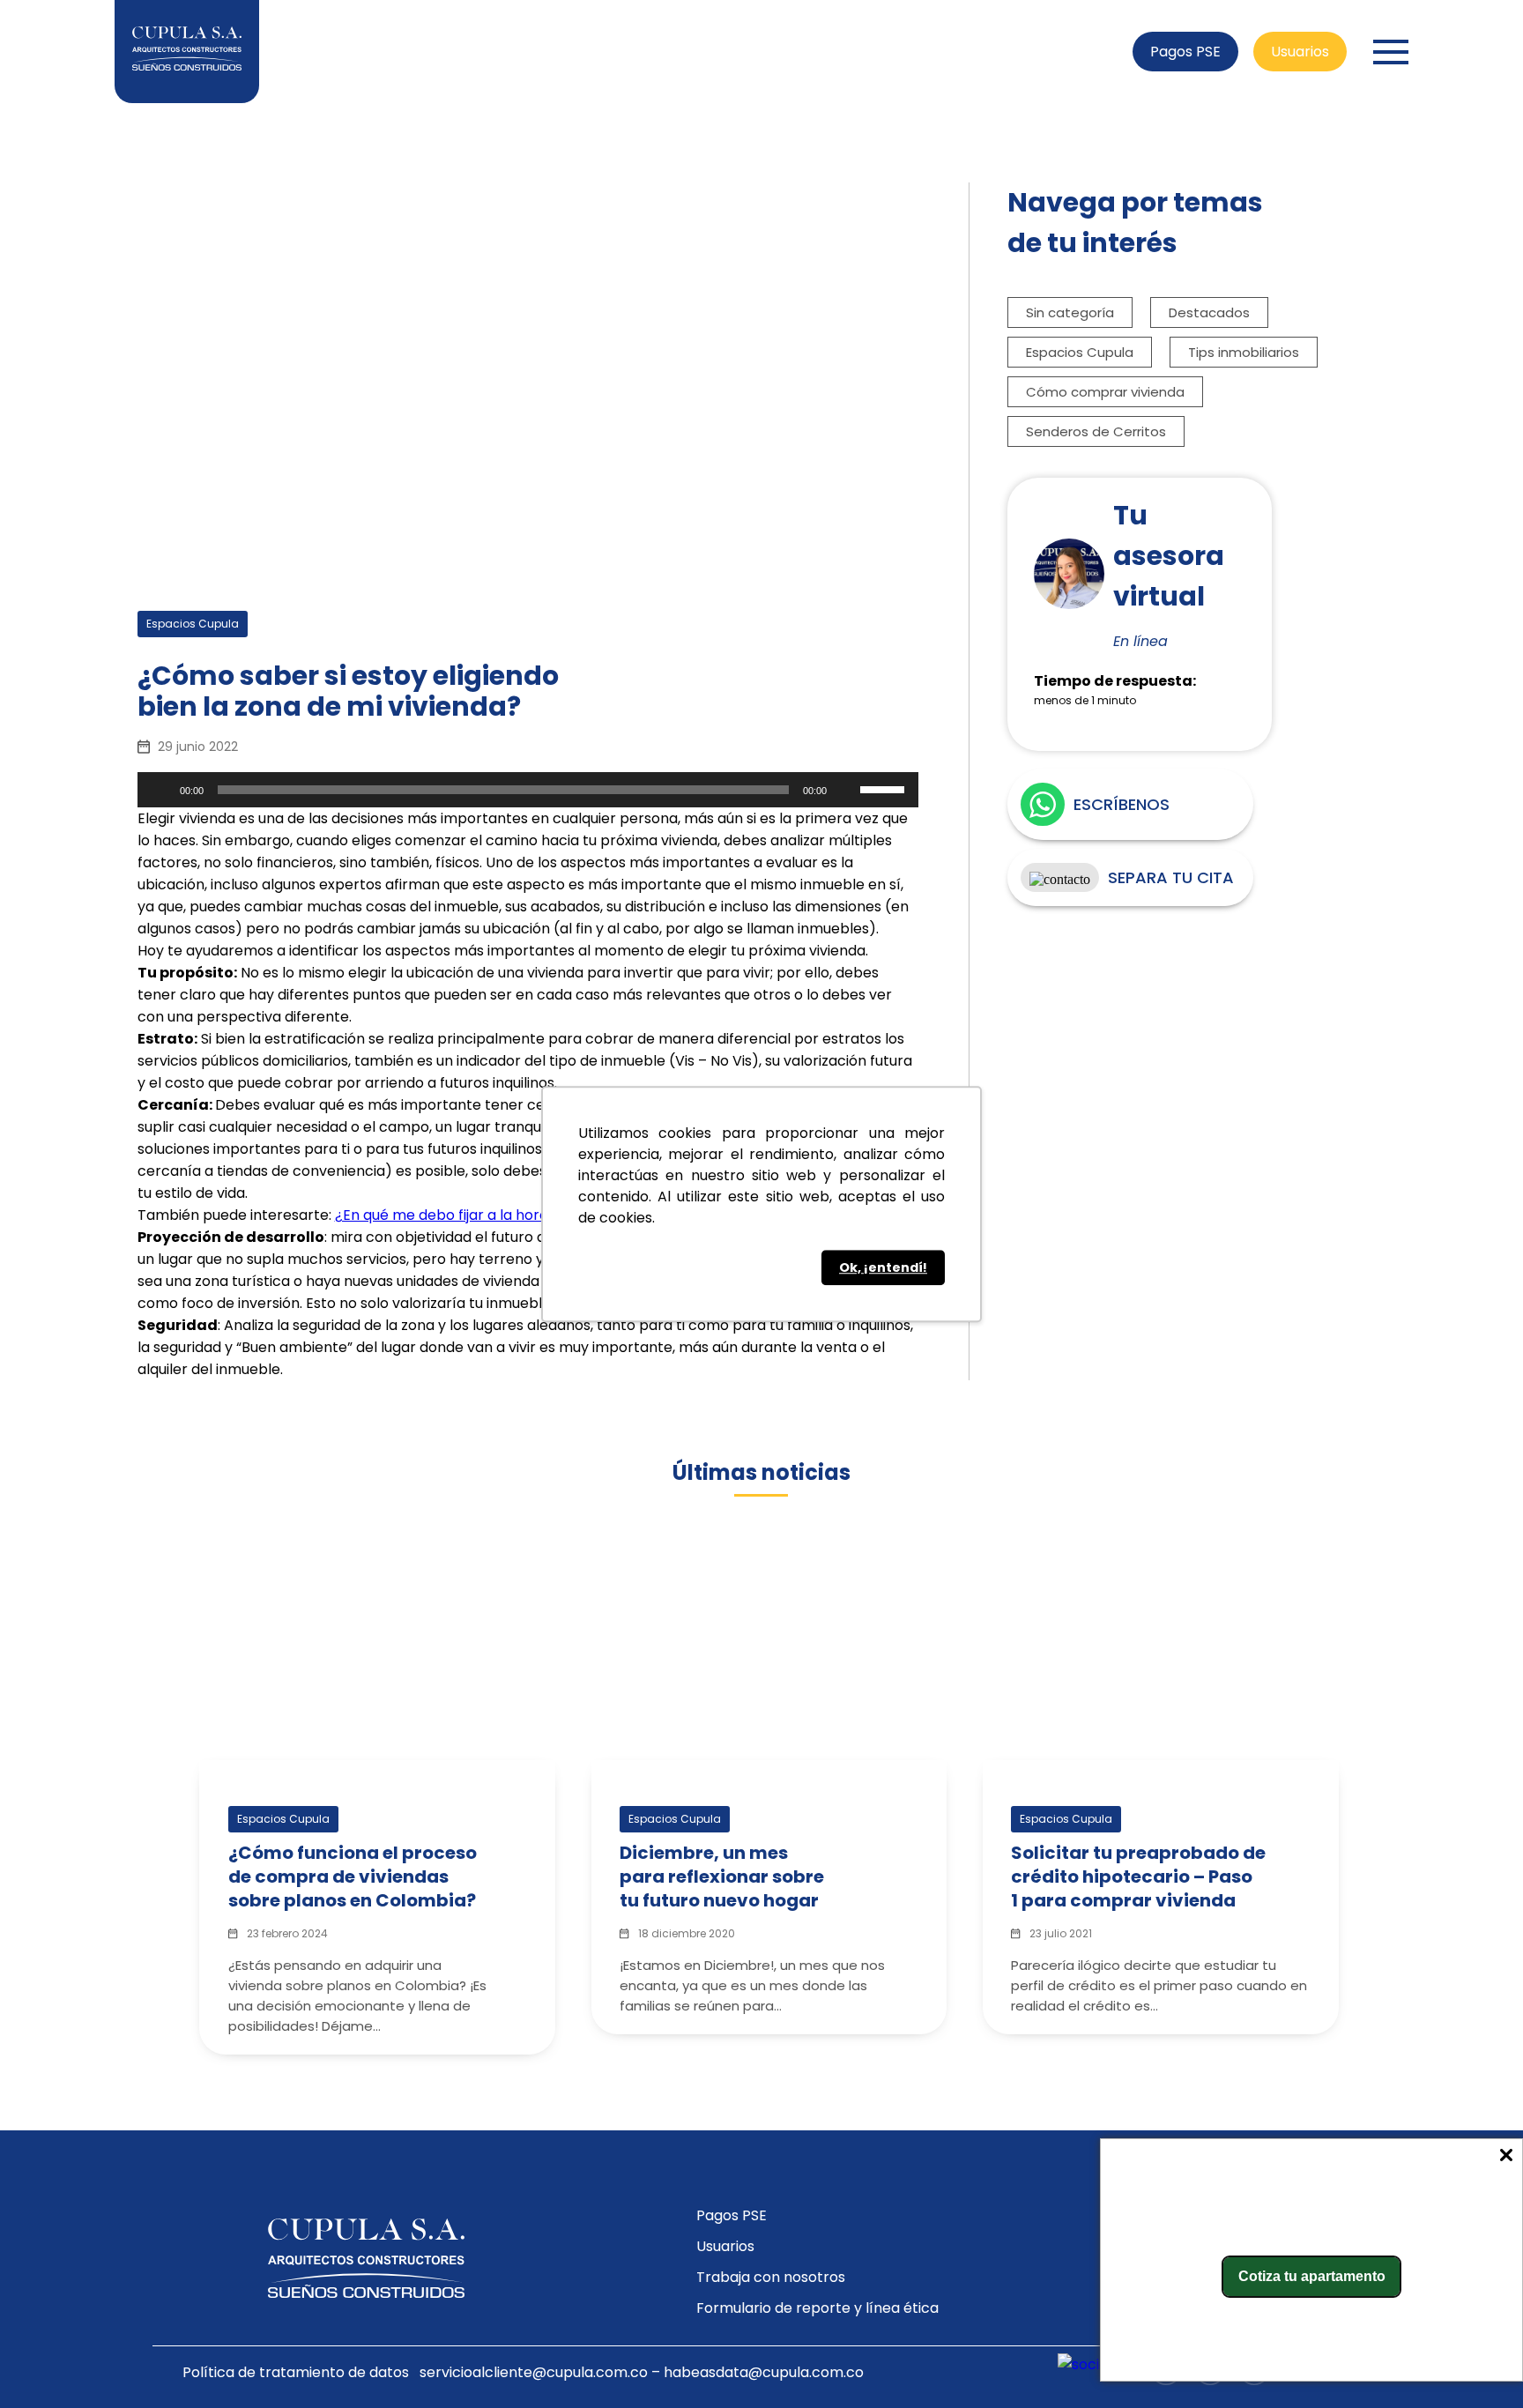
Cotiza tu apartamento (1312, 2276)
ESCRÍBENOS (1122, 804)
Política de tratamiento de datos (296, 2372)
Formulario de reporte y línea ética (817, 2308)
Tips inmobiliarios (1244, 352)
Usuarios (1300, 52)
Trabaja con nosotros (771, 2277)
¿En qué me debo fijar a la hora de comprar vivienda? (519, 1215)
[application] (528, 790)
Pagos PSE (1185, 52)
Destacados (1209, 312)
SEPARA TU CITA (1171, 877)
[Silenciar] (846, 790)
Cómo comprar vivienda (1105, 392)
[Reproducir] (160, 790)
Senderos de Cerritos (1096, 431)
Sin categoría (1070, 312)
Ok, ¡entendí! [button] (883, 1267)
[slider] (885, 788)
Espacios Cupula (1080, 352)
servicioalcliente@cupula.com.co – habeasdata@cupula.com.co (642, 2372)
